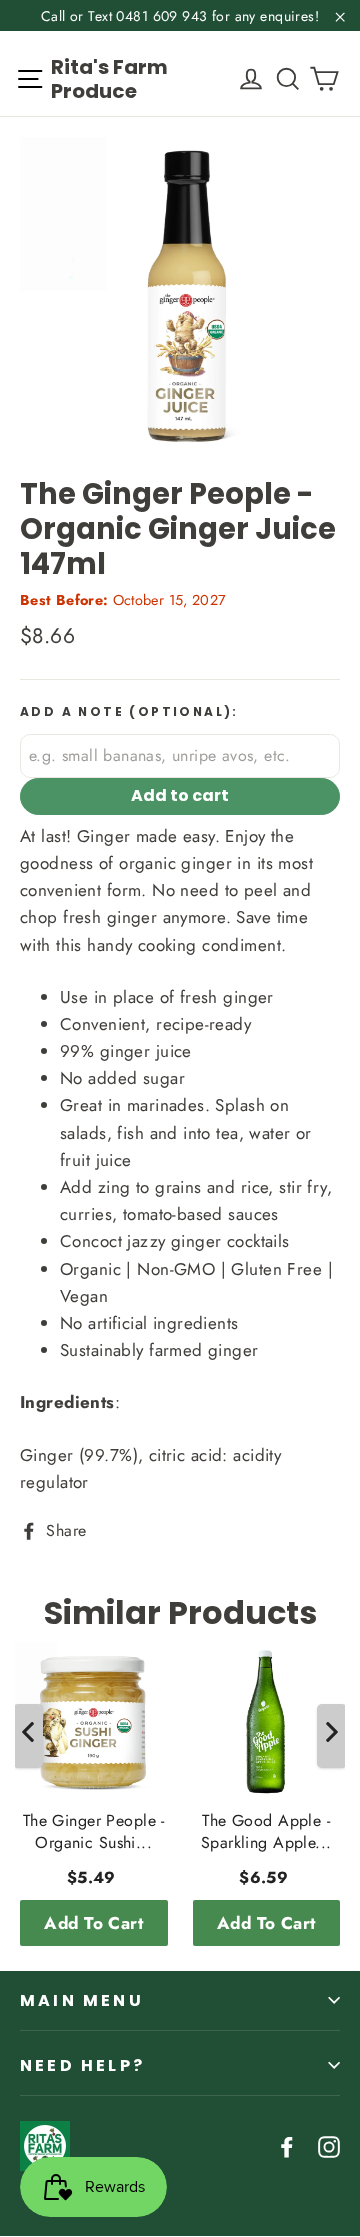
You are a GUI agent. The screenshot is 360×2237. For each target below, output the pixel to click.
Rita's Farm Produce (109, 79)
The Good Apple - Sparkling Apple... (266, 1832)
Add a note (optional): (129, 712)
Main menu (82, 2000)
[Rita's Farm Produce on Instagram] (329, 2145)
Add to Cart (93, 1923)
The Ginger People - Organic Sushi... (94, 1832)
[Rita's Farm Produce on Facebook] (287, 2145)
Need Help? (82, 2065)
